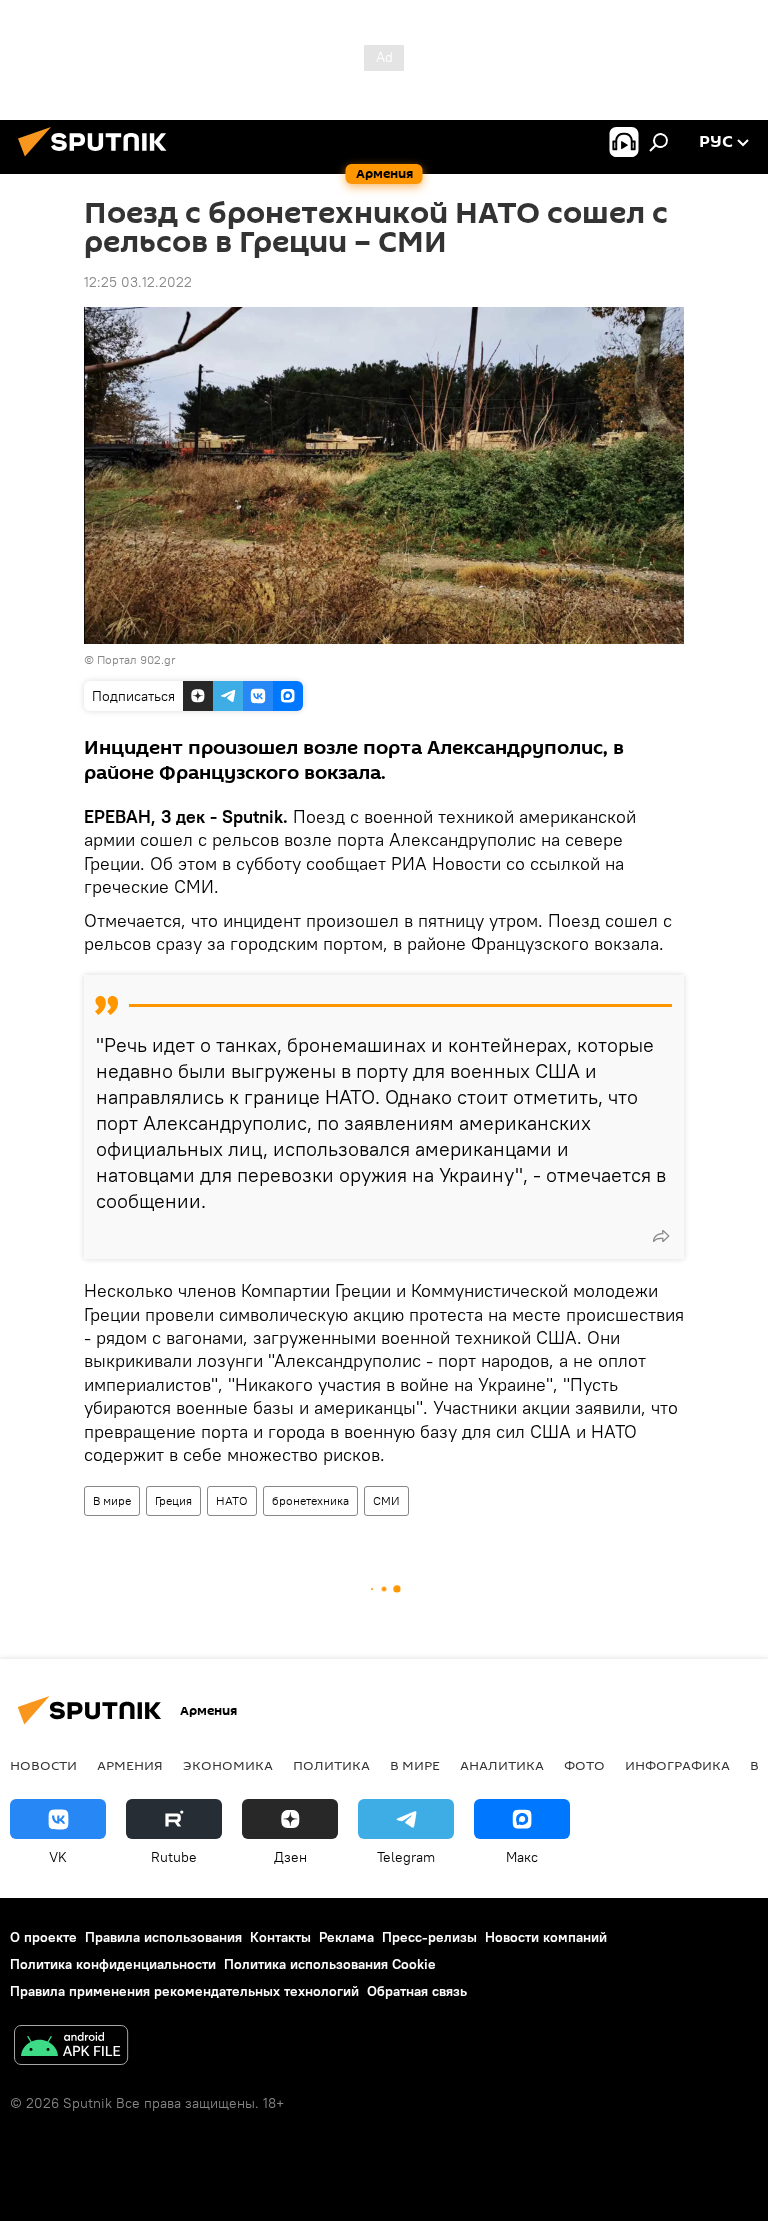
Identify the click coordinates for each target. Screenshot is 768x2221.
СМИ (386, 1500)
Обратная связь (417, 1991)
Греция (173, 1500)
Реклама (346, 1937)
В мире (112, 1500)
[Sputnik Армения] (98, 159)
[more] (661, 1236)
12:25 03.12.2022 (138, 282)
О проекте (43, 1937)
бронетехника (310, 1500)
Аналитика (502, 1765)
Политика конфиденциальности (113, 1964)
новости (43, 1765)
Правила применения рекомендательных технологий (184, 1991)
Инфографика (677, 1765)
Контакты (280, 1937)
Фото (584, 1765)
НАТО (232, 1500)
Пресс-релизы (429, 1937)
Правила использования (163, 1937)
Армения (130, 1765)
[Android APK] (71, 2047)
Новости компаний (546, 1937)
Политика (331, 1765)
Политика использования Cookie (330, 1964)
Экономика (228, 1765)
